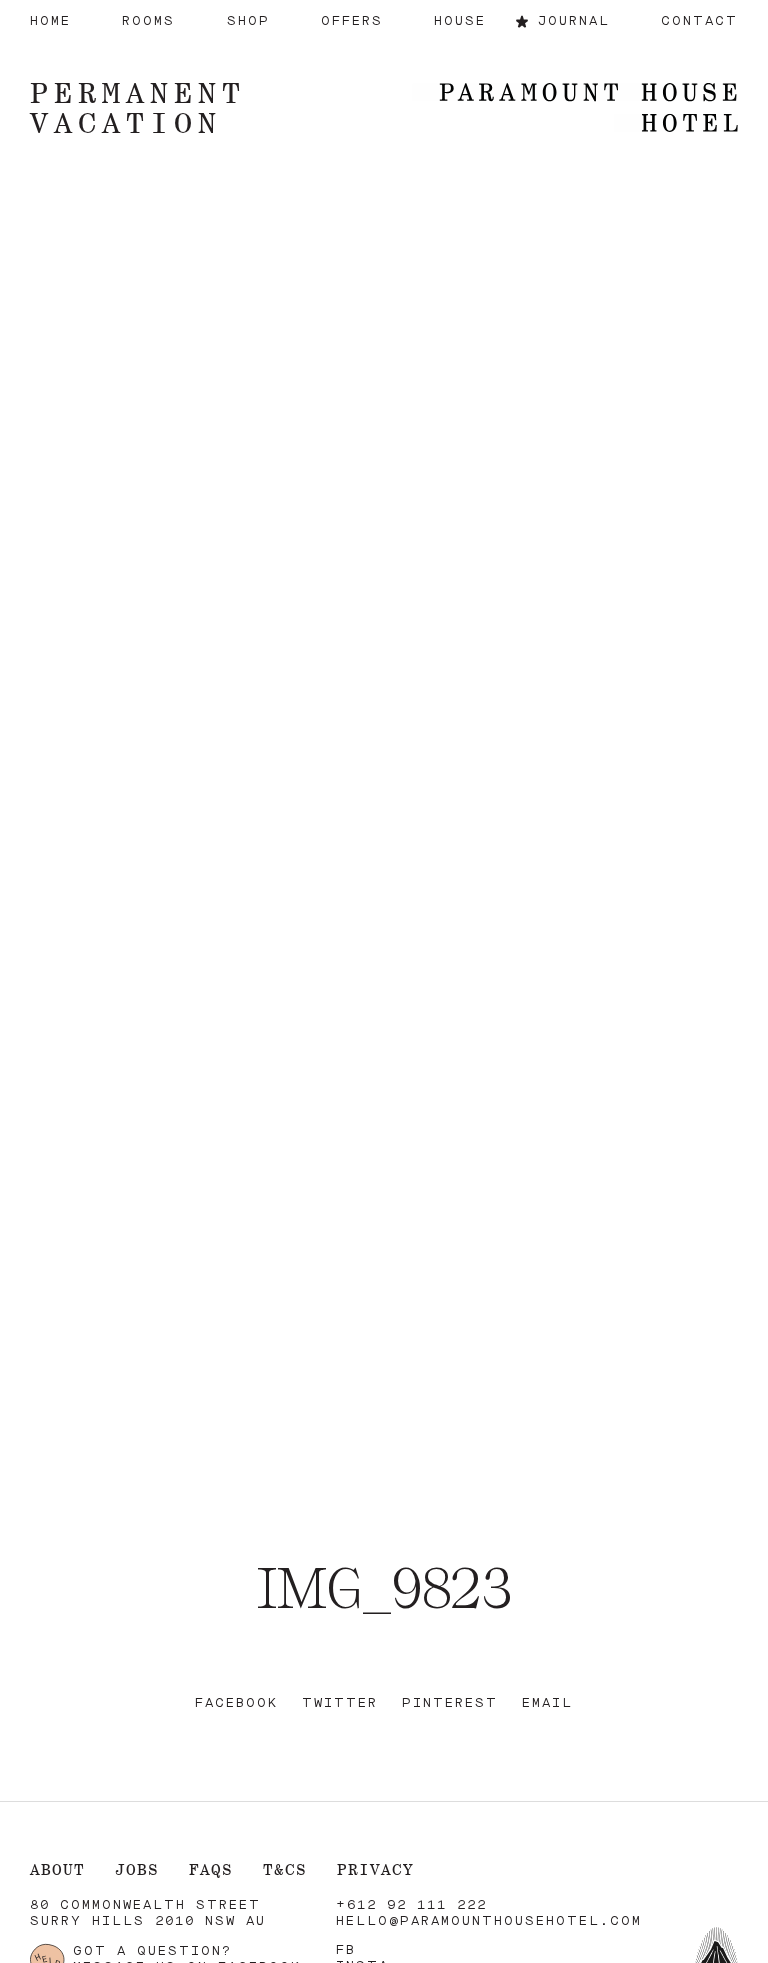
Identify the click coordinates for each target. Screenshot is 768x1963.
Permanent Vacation (138, 107)
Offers (352, 21)
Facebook (236, 1703)
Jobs (137, 1869)
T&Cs (285, 1869)
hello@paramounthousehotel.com (489, 1921)
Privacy (375, 1869)
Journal (574, 21)
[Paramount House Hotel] (575, 109)
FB (346, 1950)
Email (547, 1703)
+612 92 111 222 (411, 1905)
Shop (248, 21)
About (57, 1869)
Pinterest (450, 1703)
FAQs (211, 1869)
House (460, 21)
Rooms (148, 21)
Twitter (340, 1703)
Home (50, 21)
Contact (699, 21)
